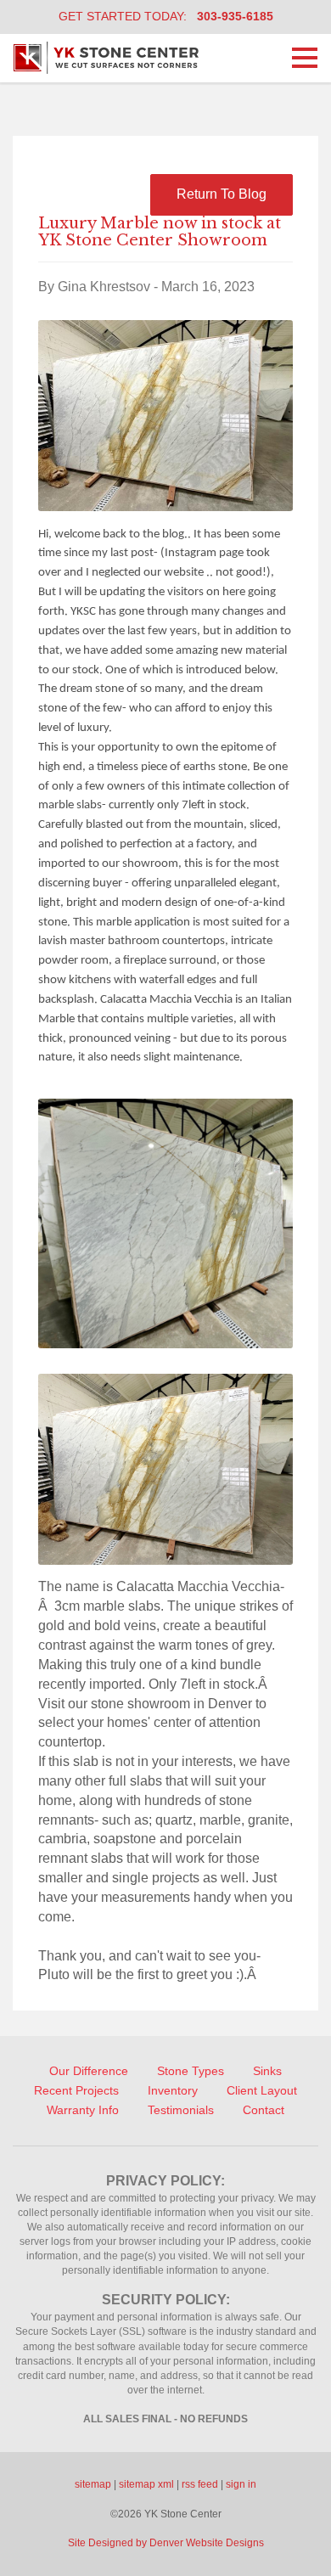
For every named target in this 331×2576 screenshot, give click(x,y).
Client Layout (262, 2090)
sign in (241, 2484)
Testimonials (181, 2110)
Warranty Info (83, 2110)
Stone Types (191, 2071)
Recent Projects (76, 2090)
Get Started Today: (166, 16)
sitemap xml (146, 2484)
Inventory (173, 2090)
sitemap (93, 2484)
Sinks (267, 2071)
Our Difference (89, 2071)
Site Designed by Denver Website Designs (166, 2543)
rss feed (200, 2484)
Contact (264, 2110)
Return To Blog (222, 194)
